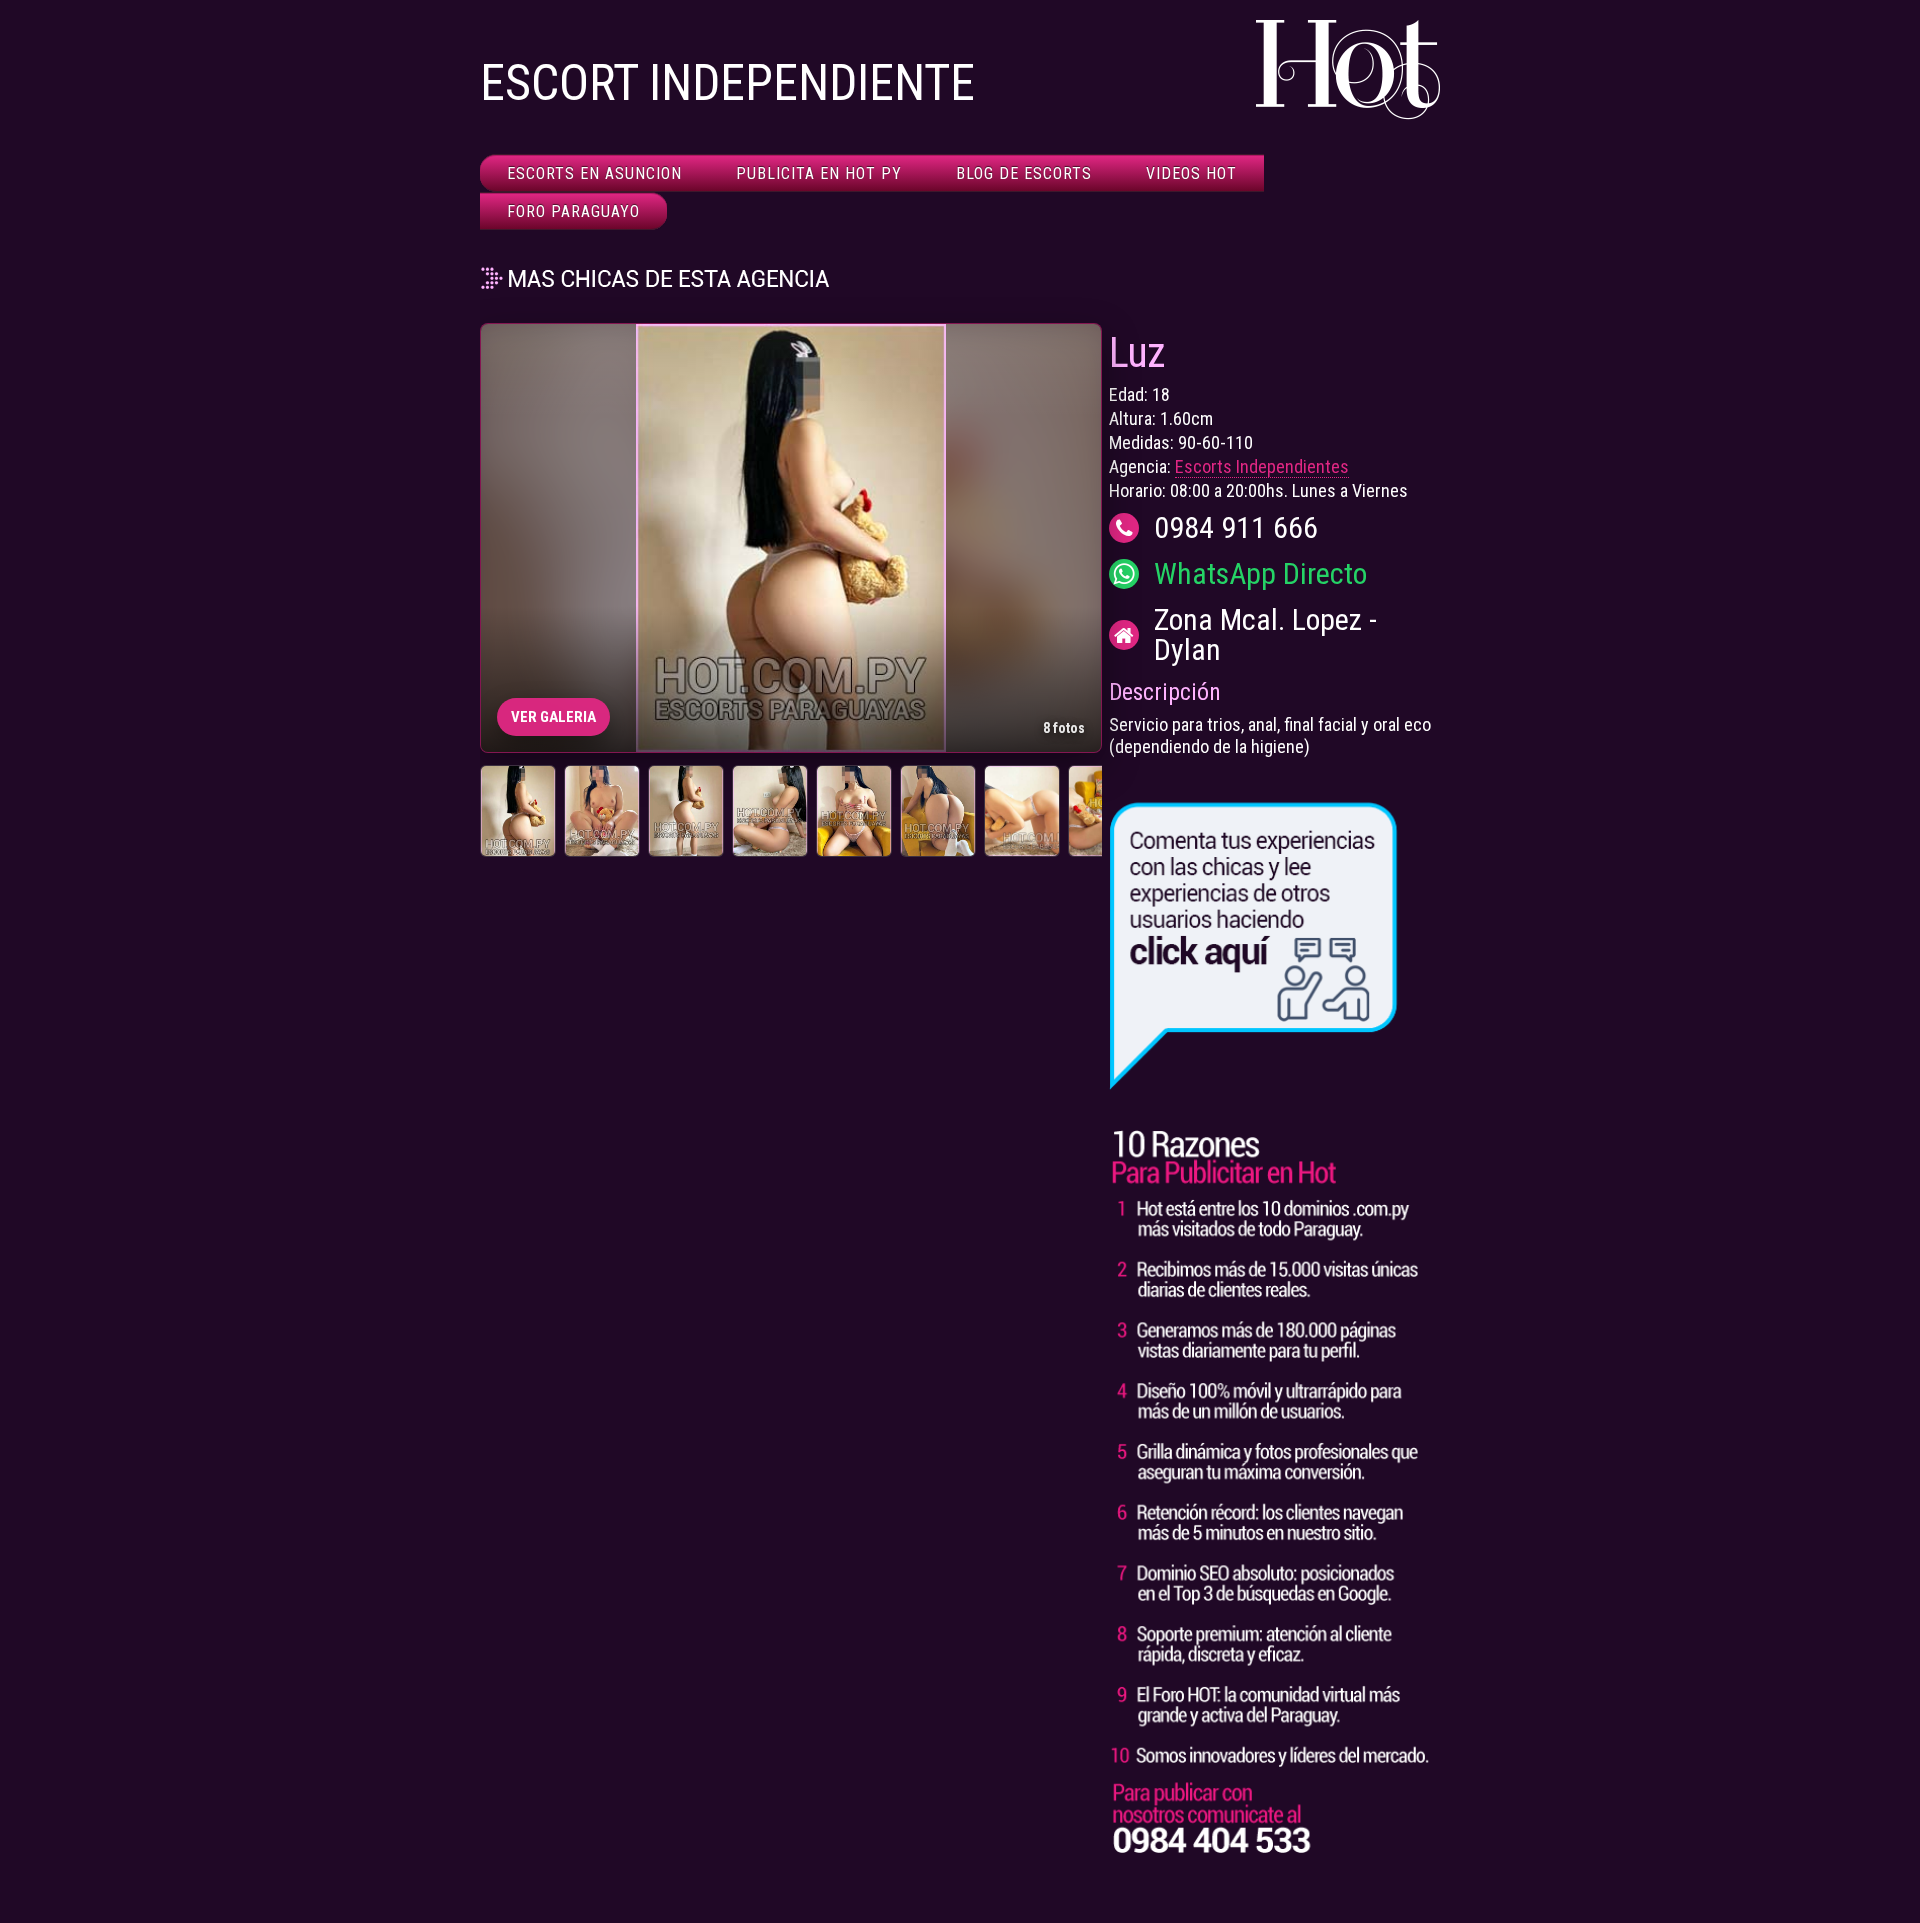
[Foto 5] (854, 811)
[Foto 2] (602, 811)
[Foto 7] (1022, 811)
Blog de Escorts (1024, 173)
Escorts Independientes (1262, 466)
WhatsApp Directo (1260, 574)
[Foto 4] (770, 811)
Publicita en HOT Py (819, 173)
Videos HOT (1191, 173)
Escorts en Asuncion (594, 173)
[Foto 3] (686, 811)
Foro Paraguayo (573, 211)
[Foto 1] (518, 811)
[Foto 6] (938, 811)
